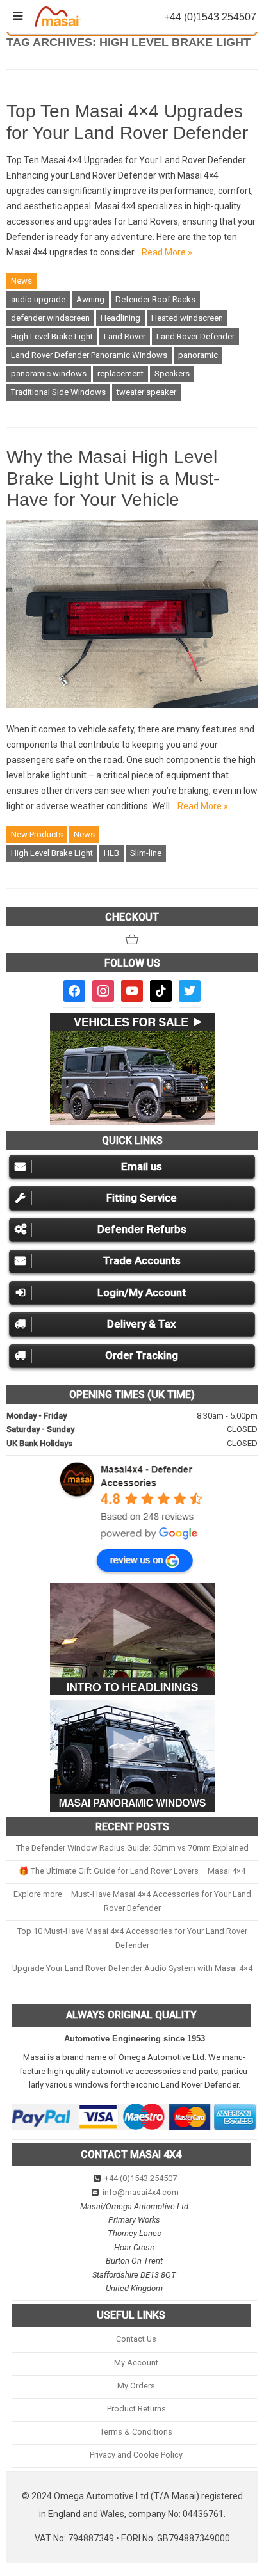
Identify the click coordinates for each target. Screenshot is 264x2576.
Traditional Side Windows (58, 392)
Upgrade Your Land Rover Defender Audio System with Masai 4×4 (132, 1968)
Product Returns (136, 2409)
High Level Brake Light (52, 336)
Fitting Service (142, 1198)
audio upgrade (38, 299)
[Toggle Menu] (18, 16)
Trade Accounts (142, 1260)
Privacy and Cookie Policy (136, 2455)
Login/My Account (142, 1292)
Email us (142, 1166)
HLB (111, 853)
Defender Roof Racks (155, 299)
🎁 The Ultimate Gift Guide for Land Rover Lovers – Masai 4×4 (132, 1871)
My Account (136, 2363)
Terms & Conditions (136, 2432)
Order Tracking (142, 1355)
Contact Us (136, 2339)
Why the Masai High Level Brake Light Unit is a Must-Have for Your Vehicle (113, 478)
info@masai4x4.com (141, 2192)
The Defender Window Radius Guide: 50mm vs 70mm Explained (132, 1848)
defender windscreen (50, 318)
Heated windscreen (187, 318)
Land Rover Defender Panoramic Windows (89, 355)
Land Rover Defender (195, 336)
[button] (132, 939)
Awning (90, 299)
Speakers (172, 374)
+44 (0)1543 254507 (141, 2178)
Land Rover (125, 336)
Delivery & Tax (142, 1324)
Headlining (120, 318)
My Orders (136, 2386)
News (21, 281)
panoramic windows (49, 374)
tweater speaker (146, 392)
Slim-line (146, 853)
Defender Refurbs (142, 1229)
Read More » (167, 252)
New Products (37, 834)
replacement (120, 374)
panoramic (198, 355)
